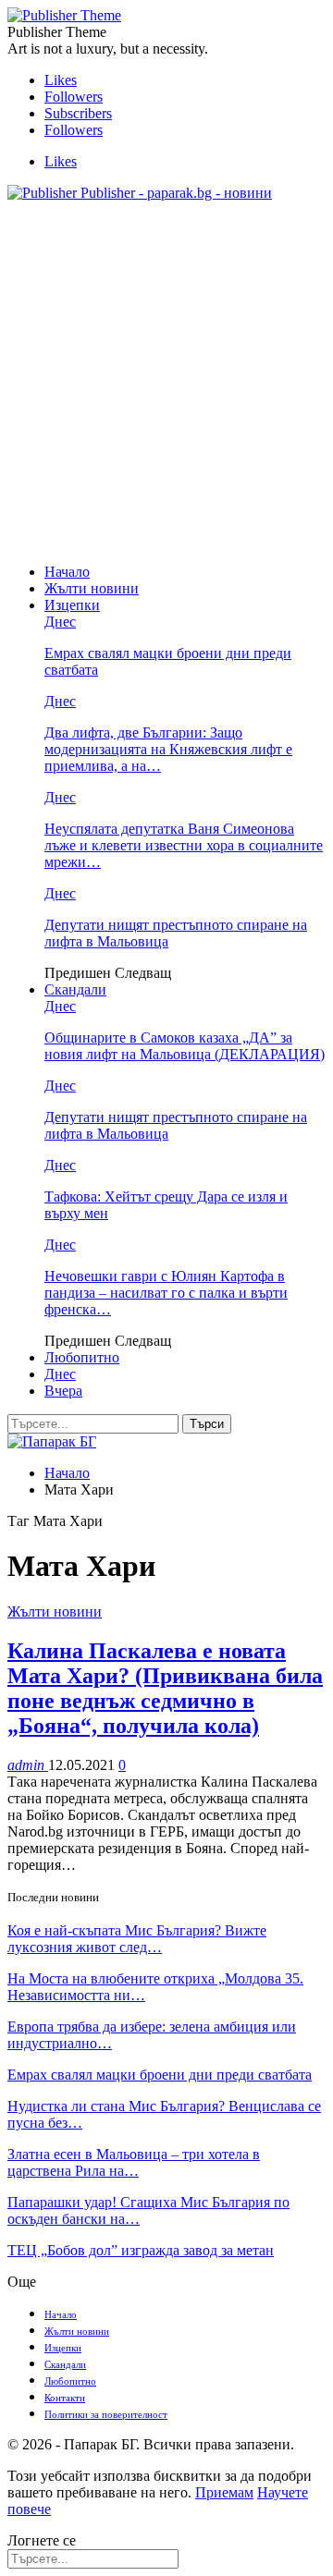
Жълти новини (92, 588)
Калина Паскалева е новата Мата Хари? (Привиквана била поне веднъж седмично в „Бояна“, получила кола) (165, 1688)
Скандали (75, 989)
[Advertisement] (166, 383)
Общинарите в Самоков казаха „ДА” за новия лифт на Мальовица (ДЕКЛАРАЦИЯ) (185, 1046)
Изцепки (72, 605)
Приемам (224, 2492)
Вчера (63, 1391)
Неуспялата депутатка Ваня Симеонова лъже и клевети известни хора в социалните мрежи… (184, 845)
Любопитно (82, 1357)
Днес (60, 622)
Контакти (65, 2398)
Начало (67, 572)
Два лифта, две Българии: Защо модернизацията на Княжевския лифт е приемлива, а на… (168, 749)
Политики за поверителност (106, 2414)
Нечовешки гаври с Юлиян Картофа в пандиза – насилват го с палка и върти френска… (166, 1293)
